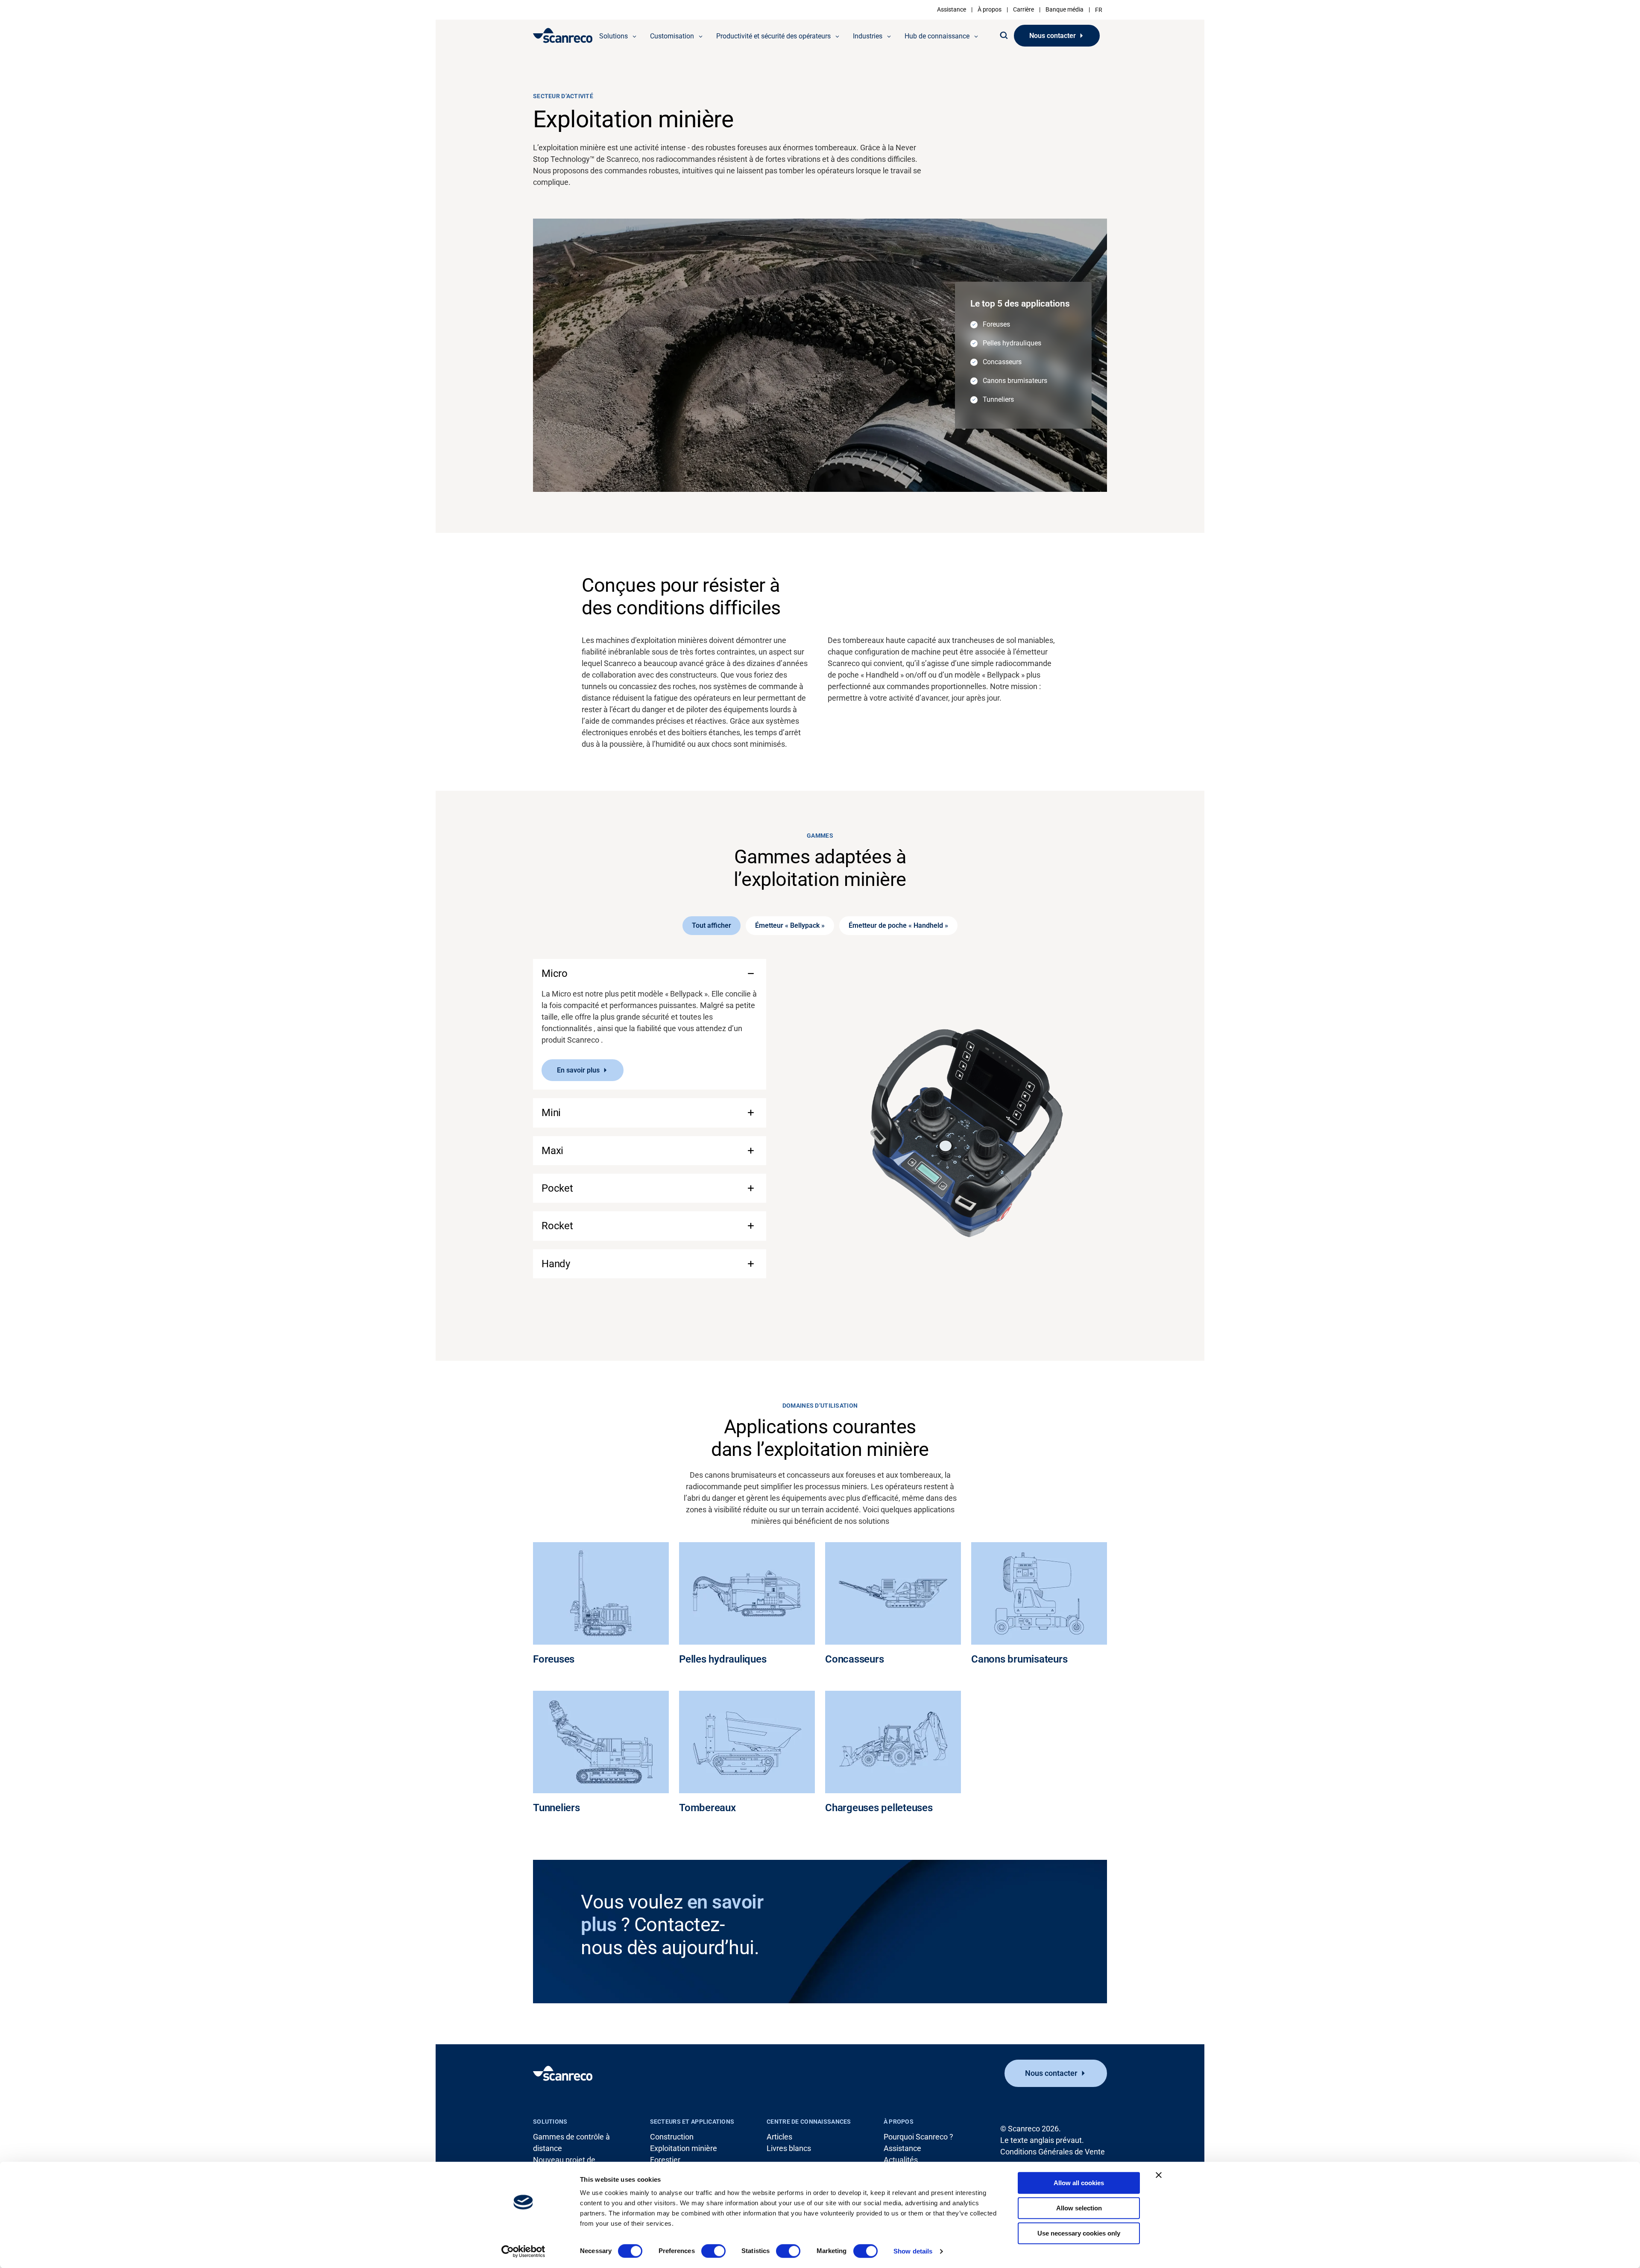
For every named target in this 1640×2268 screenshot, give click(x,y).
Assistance (952, 9)
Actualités (901, 2160)
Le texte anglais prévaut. (1042, 2140)
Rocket (557, 1226)
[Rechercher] (1004, 35)
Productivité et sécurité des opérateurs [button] (773, 36)
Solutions (550, 2122)
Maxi (552, 1151)
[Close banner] (1159, 2175)
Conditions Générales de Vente (1053, 2152)
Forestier (665, 2160)
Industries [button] (868, 36)
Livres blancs (789, 2148)
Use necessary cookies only (1079, 2233)
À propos (990, 9)
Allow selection (1079, 2208)
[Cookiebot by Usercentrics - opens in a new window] (523, 2251)
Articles (779, 2137)
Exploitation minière (684, 2148)
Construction (672, 2137)
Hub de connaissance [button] (937, 36)
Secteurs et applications (692, 2122)
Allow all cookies (1079, 2183)
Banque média (1065, 9)
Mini (551, 1113)
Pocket (557, 1188)
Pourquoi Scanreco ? (918, 2137)
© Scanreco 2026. (1031, 2129)
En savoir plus (578, 1070)
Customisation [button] (672, 36)
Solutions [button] (614, 36)
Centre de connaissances (809, 2122)
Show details (913, 2251)
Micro (555, 973)
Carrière (1024, 9)
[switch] (713, 2251)
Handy (556, 1264)
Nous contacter (1053, 36)
